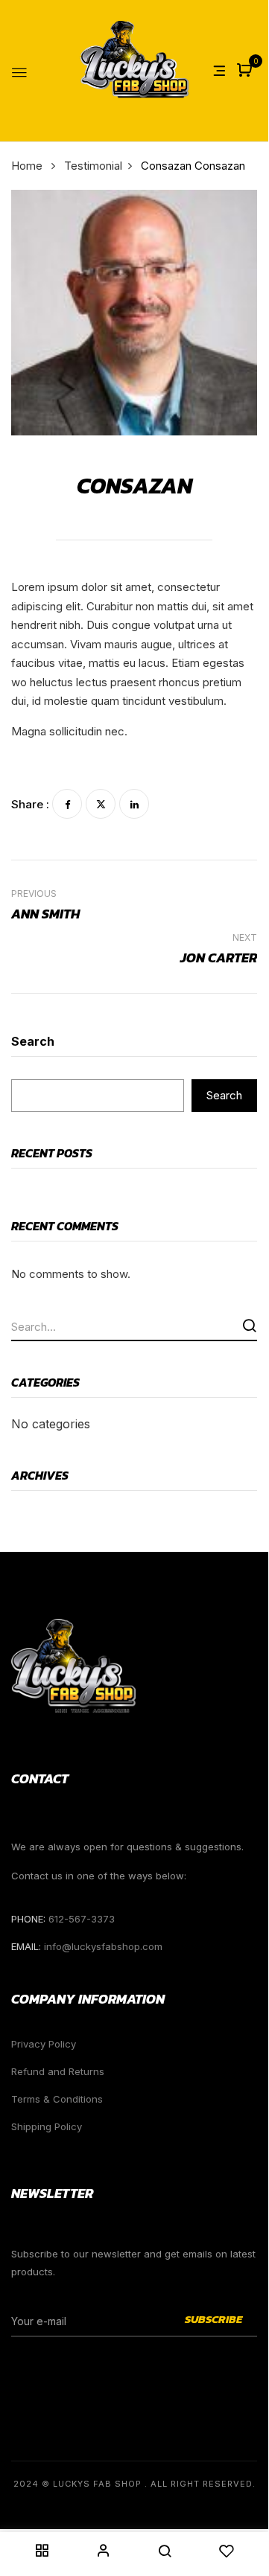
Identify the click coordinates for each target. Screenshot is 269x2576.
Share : (30, 804)
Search (33, 1041)
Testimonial (93, 166)
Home (27, 166)
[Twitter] (101, 804)
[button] (246, 71)
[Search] (249, 1325)
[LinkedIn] (134, 804)
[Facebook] (67, 804)
